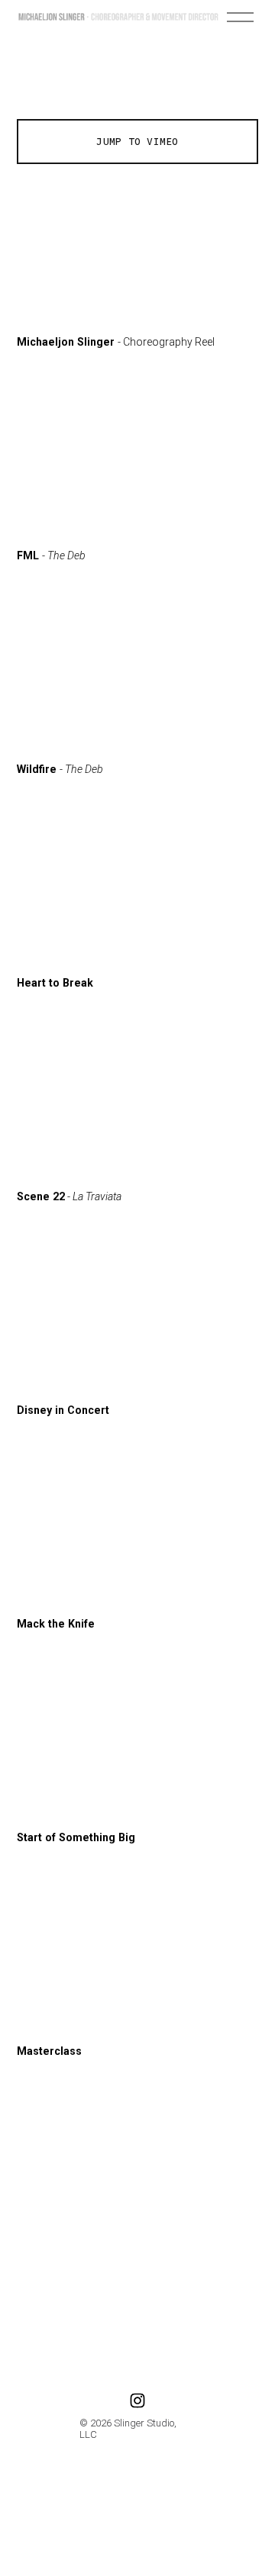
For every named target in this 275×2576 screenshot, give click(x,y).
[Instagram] (137, 2401)
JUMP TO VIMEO (137, 142)
